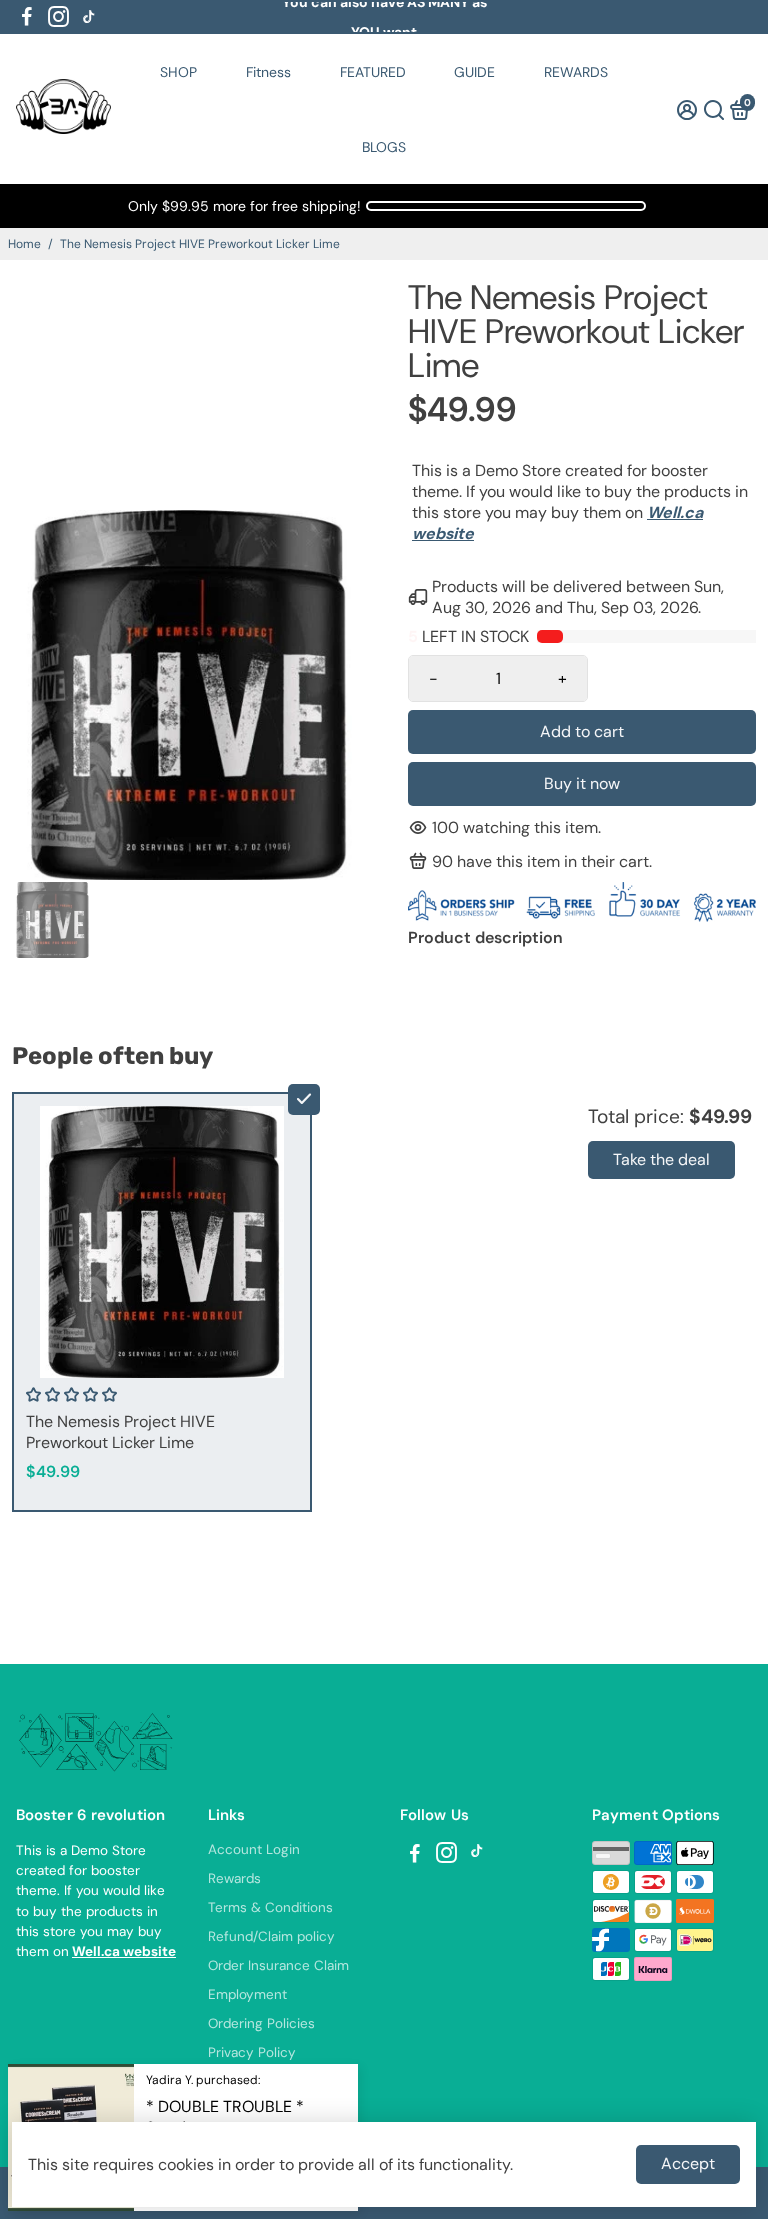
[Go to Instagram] (58, 17)
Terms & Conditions (270, 1907)
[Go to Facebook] (27, 17)
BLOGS (384, 147)
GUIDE (474, 72)
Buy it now (582, 783)
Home (24, 244)
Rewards (234, 1878)
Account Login (254, 1849)
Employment (247, 1994)
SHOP (178, 72)
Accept (688, 2163)
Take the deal (661, 1159)
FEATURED (373, 72)
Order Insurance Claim (278, 1965)
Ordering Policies (261, 2023)
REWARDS (576, 72)
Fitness (268, 72)
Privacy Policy (252, 2052)
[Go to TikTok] (89, 17)
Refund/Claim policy (271, 1936)
